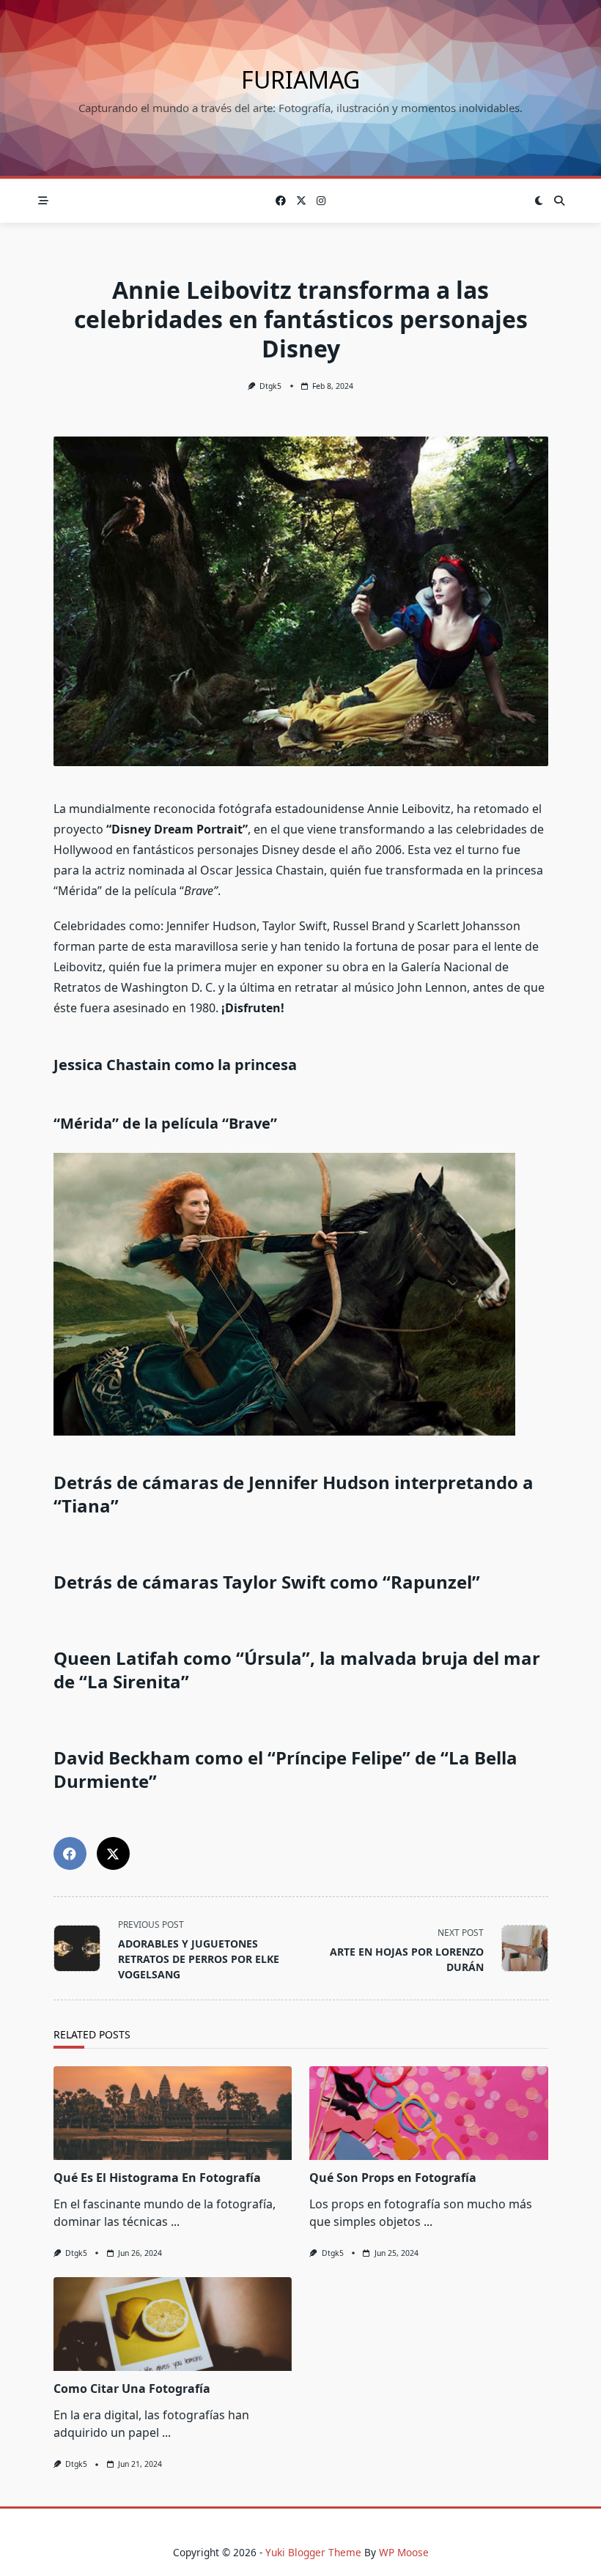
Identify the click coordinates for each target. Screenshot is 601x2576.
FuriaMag (300, 79)
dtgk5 (270, 386)
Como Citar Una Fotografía (132, 2388)
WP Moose (404, 2552)
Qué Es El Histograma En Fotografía (157, 2178)
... (175, 2221)
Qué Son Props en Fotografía (393, 2178)
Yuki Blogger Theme (313, 2552)
